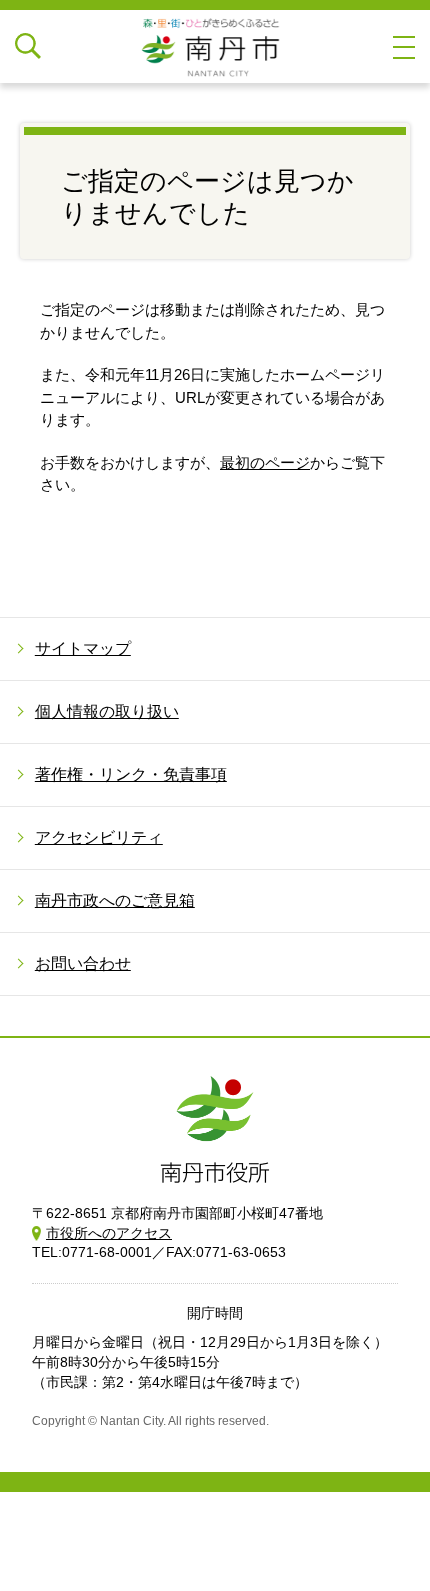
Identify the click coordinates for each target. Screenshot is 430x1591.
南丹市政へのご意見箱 (115, 900)
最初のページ (265, 462)
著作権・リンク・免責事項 (131, 774)
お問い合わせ (83, 963)
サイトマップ (83, 648)
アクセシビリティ (99, 837)
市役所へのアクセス (109, 1233)
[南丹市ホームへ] (215, 46)
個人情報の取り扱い (107, 711)
